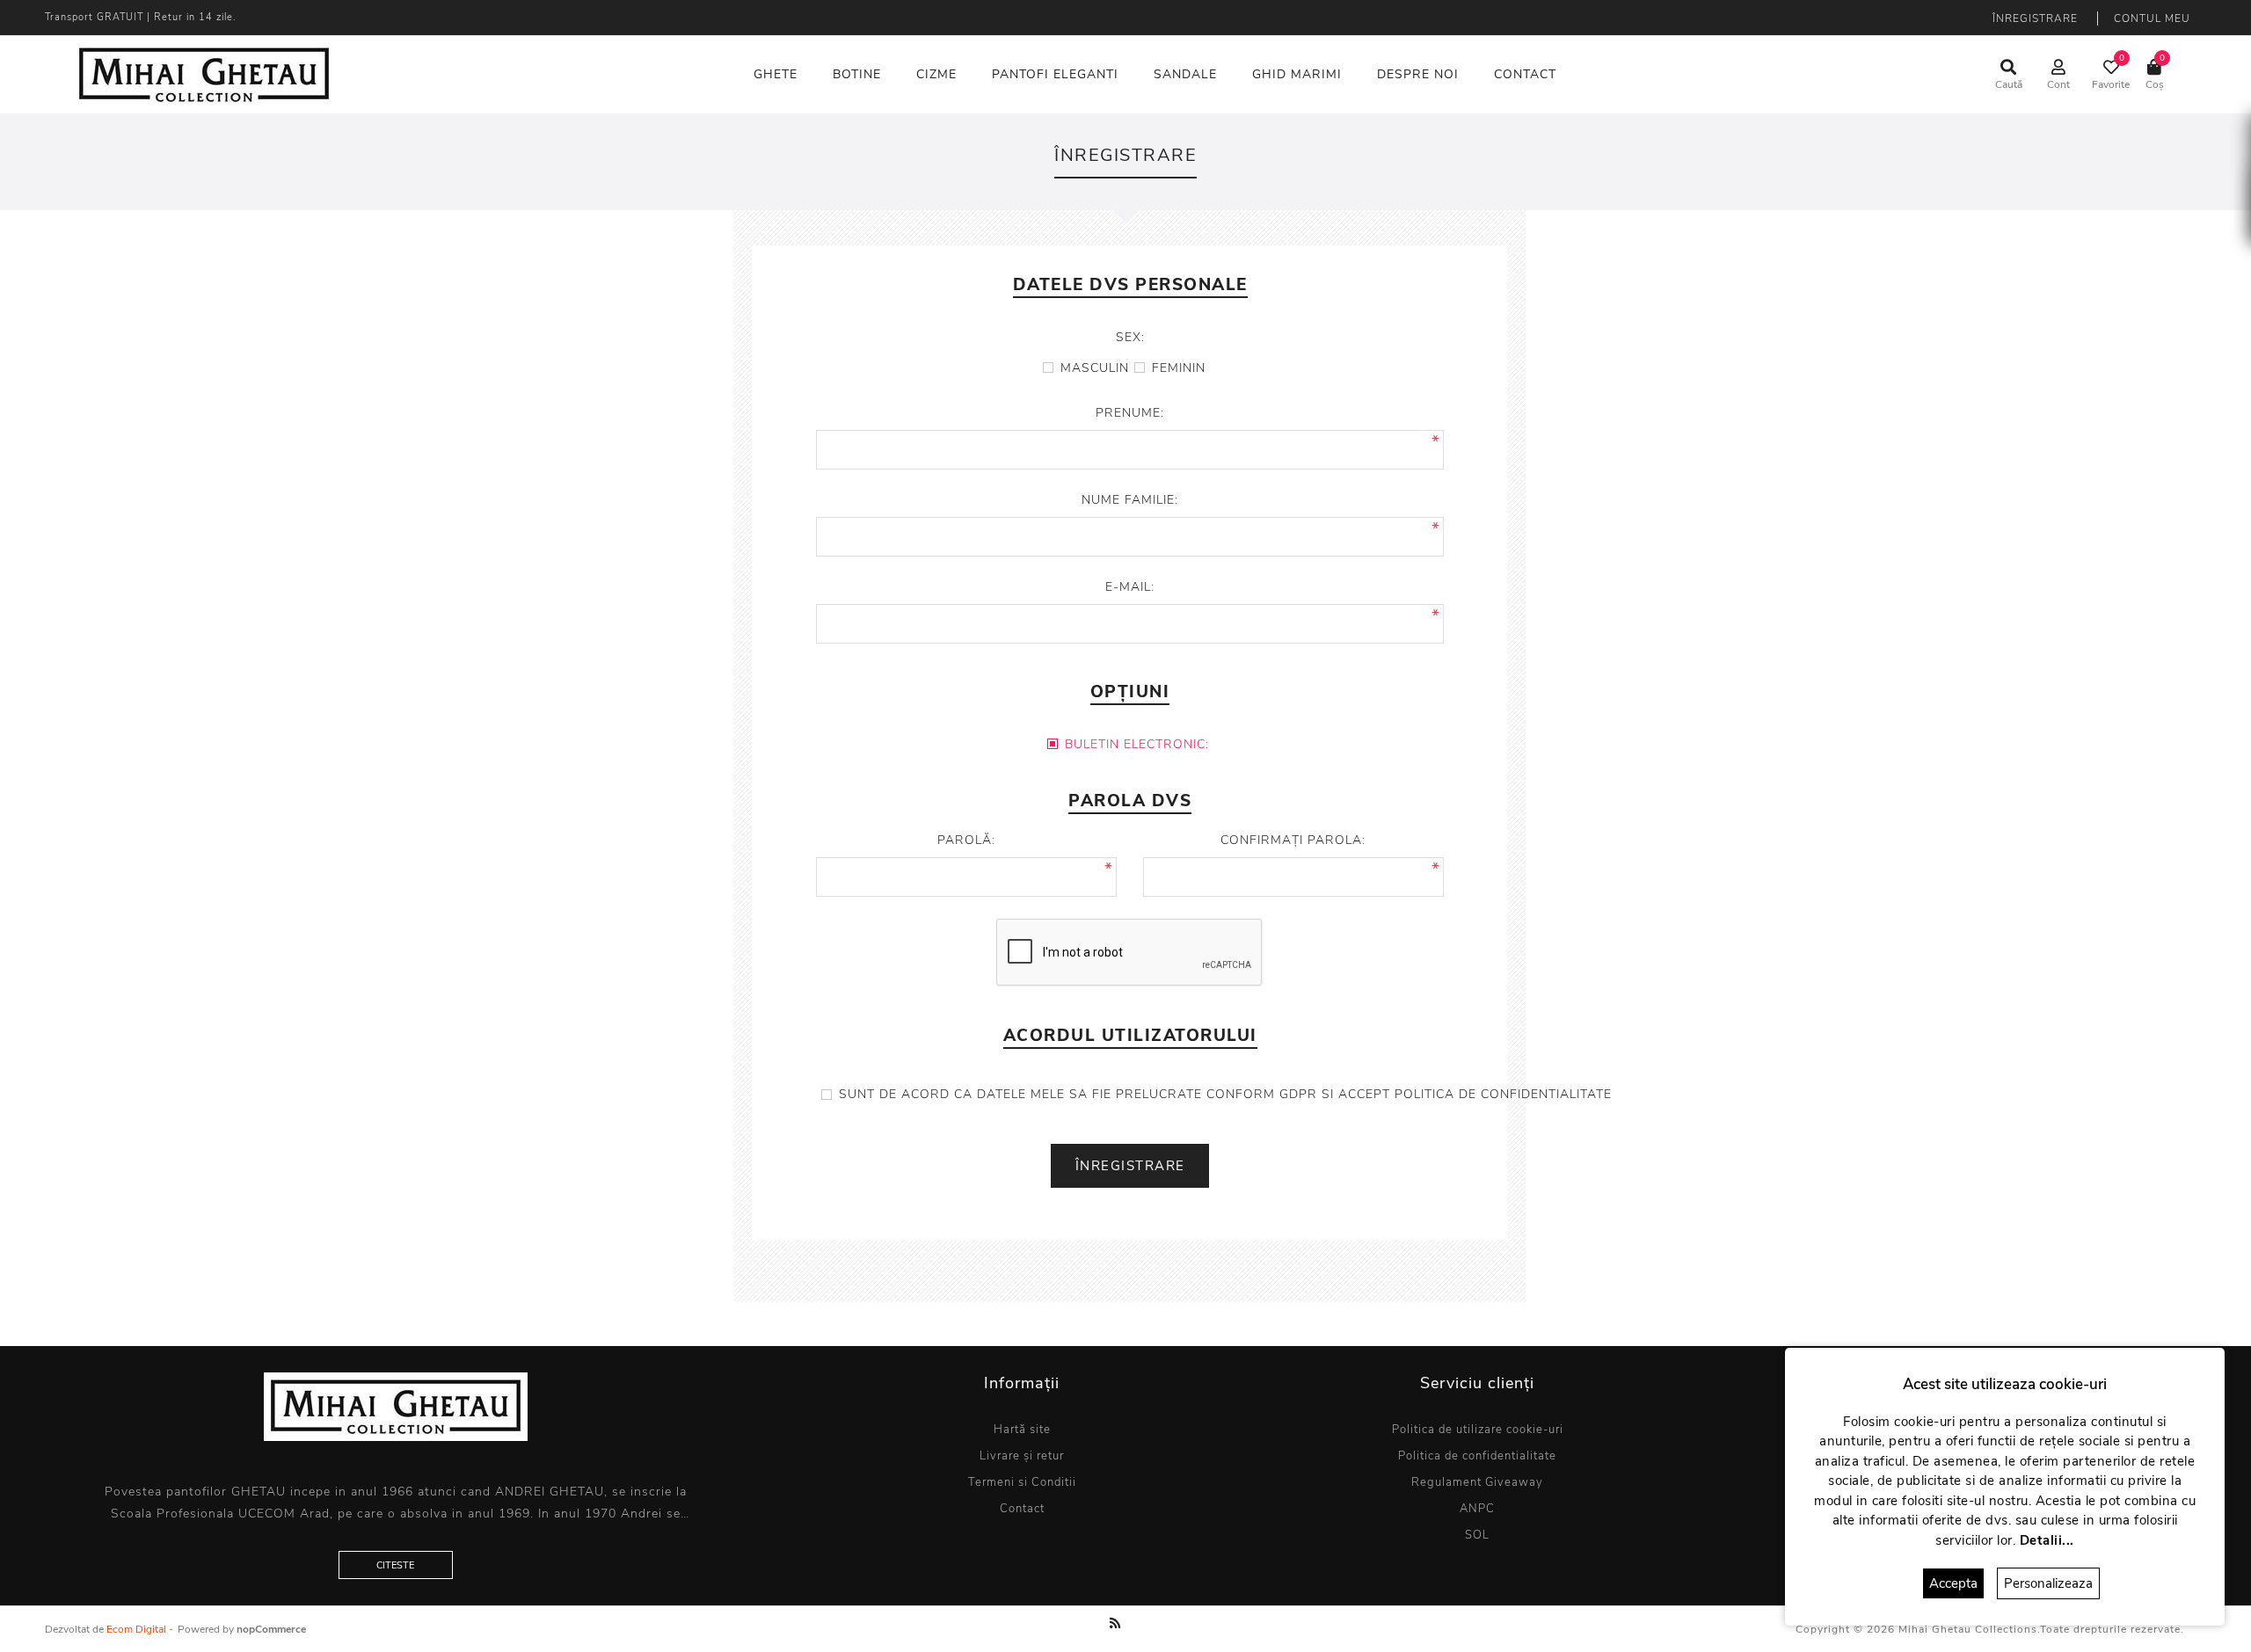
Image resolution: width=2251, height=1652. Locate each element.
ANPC (1477, 1509)
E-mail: (1130, 587)
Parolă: (966, 840)
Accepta (1953, 1583)
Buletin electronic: (1137, 744)
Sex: (1130, 337)
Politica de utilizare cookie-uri (1478, 1430)
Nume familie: (1130, 500)
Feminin (1179, 368)
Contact (1022, 1509)
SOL (1477, 1535)
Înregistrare (2035, 18)
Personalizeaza (2048, 1583)
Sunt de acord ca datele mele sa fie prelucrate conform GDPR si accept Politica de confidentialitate (1225, 1094)
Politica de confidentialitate (1477, 1456)
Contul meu (2152, 18)
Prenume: (1130, 413)
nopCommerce (271, 1629)
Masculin (1095, 368)
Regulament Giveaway (1477, 1482)
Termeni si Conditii (1022, 1482)
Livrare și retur (1022, 1456)
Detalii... (2047, 1540)
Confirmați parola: (1293, 840)
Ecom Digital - (140, 1629)
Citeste (395, 1565)
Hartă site (1022, 1430)
